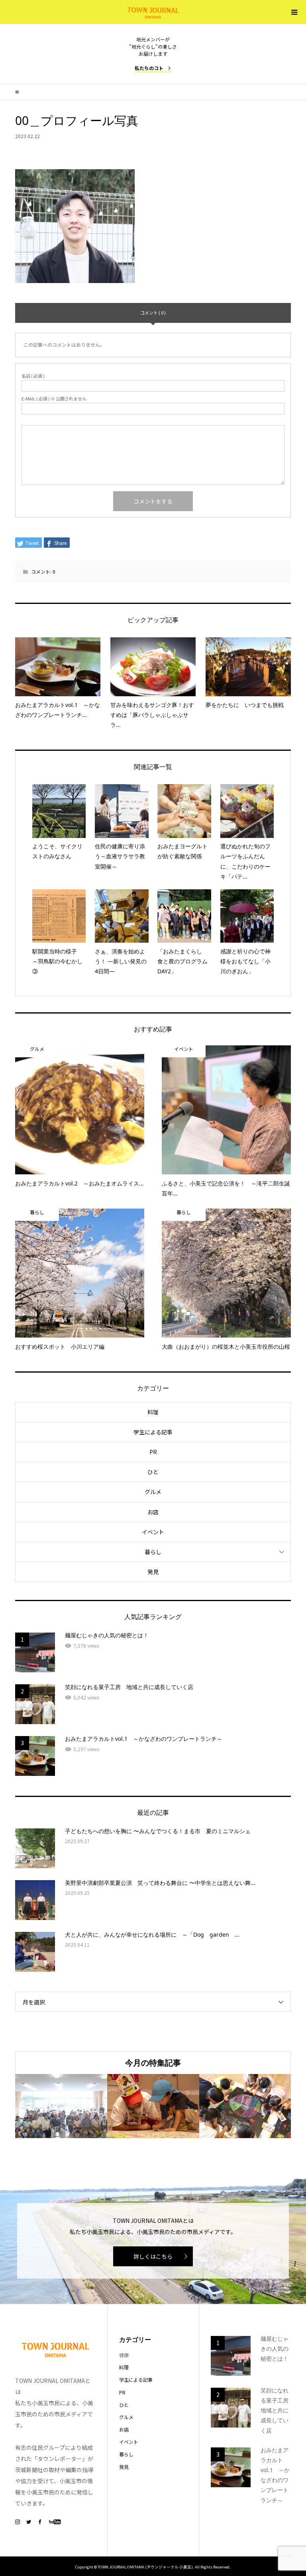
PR (153, 1452)
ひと (153, 1472)
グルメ (153, 1492)
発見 (153, 1572)
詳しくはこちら (153, 2256)
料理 (153, 1412)
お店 (153, 1512)
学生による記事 (153, 1432)
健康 (124, 2355)
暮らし (153, 1552)
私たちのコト (149, 68)
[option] (61, 2106)
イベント (153, 1532)
